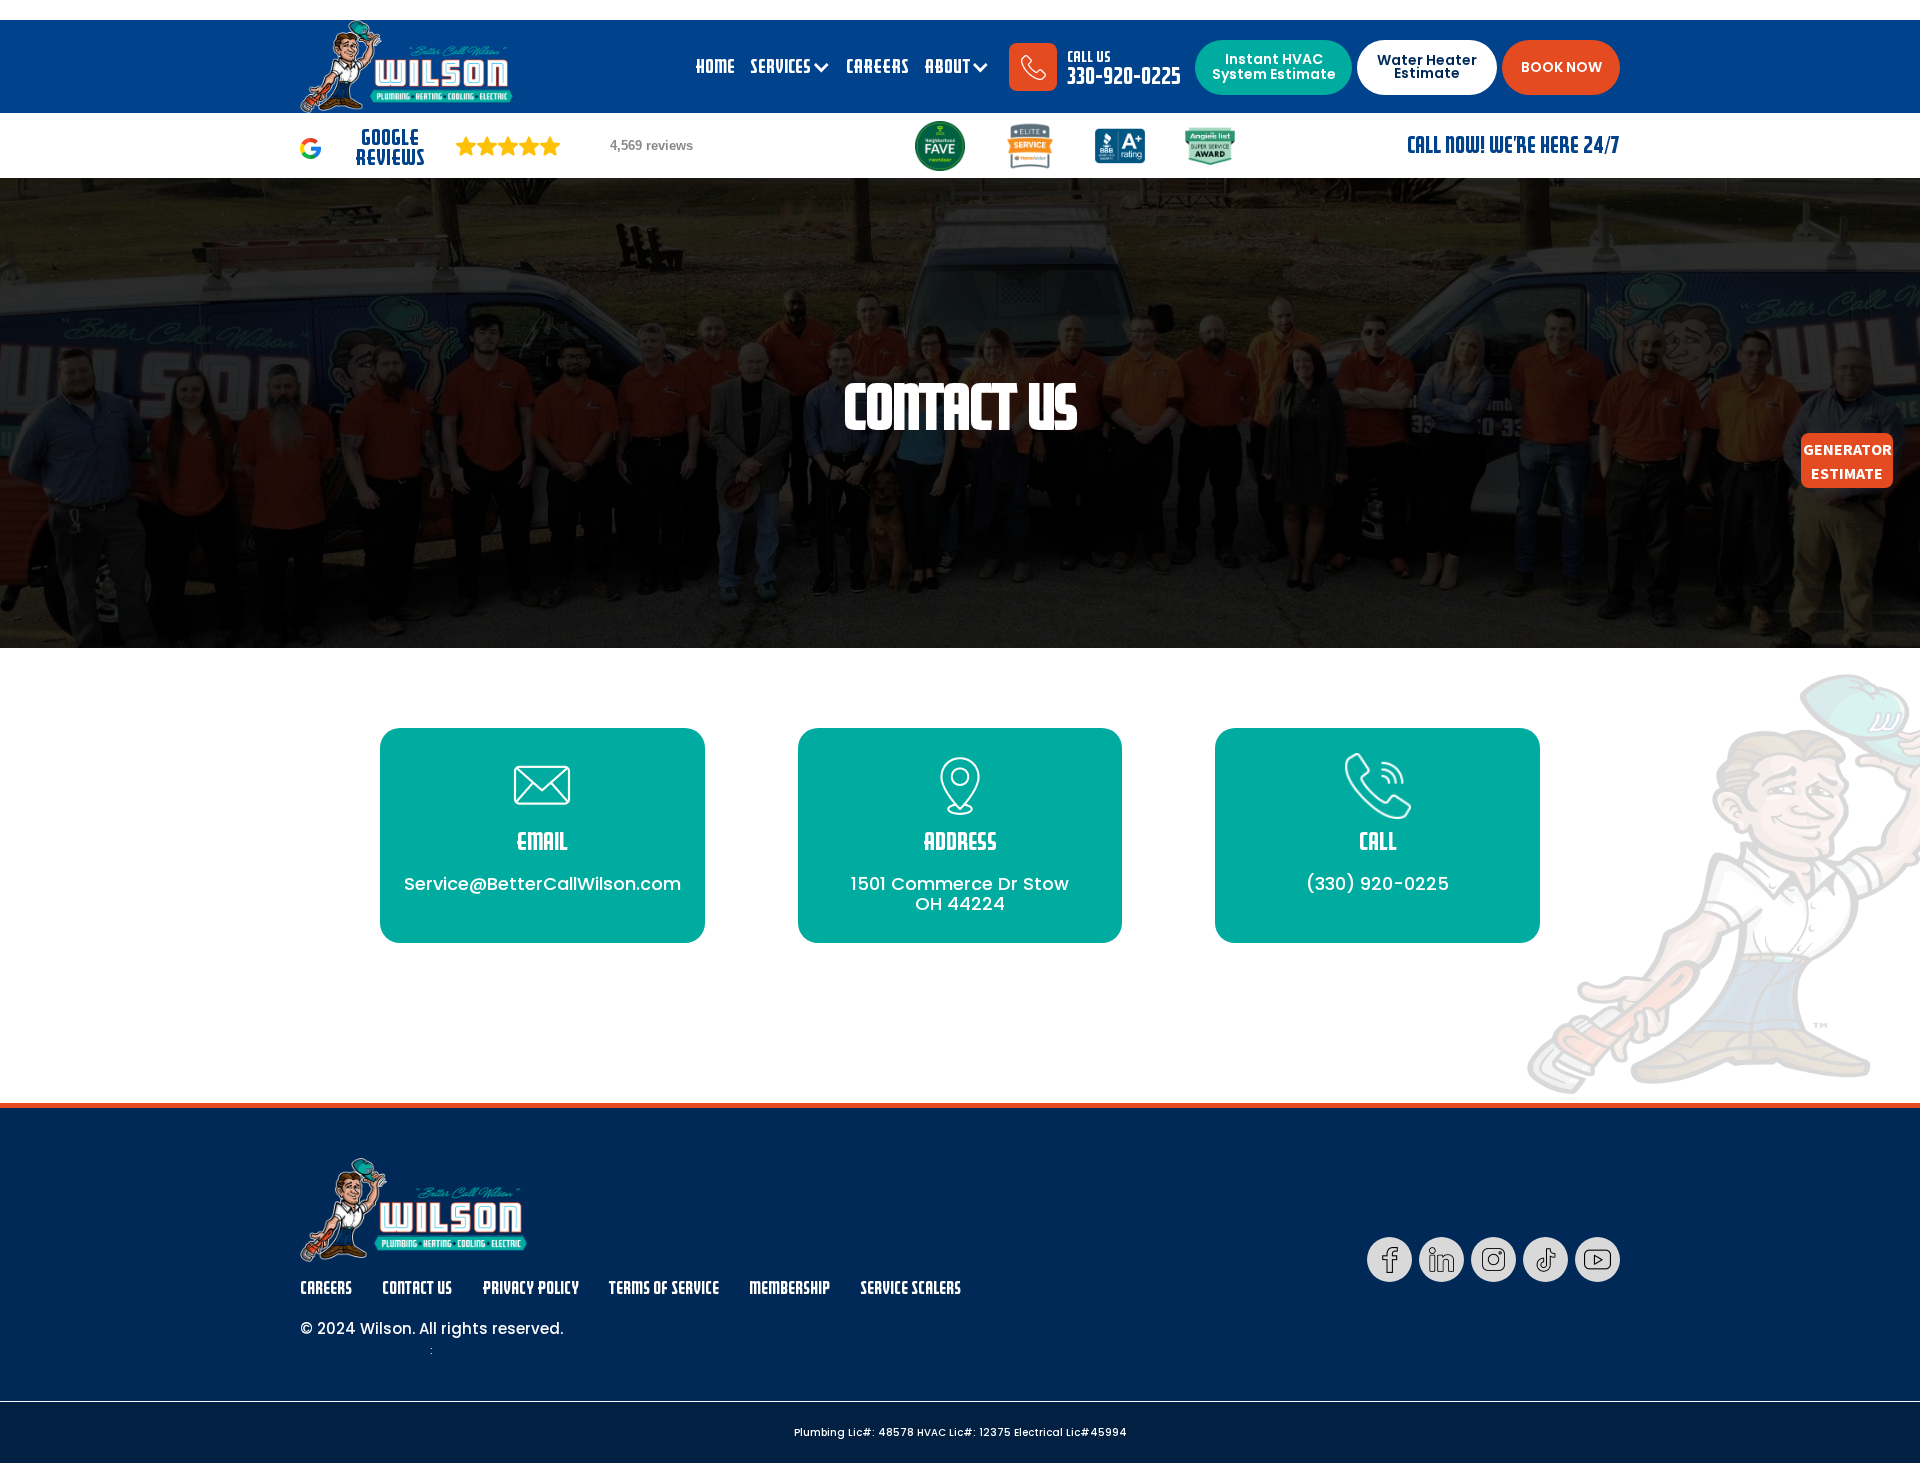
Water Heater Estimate (1427, 66)
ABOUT (947, 67)
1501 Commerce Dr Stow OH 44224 (960, 892)
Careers (326, 1288)
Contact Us (417, 1288)
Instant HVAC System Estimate (1274, 66)
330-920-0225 (1124, 76)
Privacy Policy (530, 1288)
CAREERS (877, 67)
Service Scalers (910, 1288)
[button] (790, 67)
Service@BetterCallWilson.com (542, 882)
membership (789, 1288)
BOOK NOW (1561, 67)
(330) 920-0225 (1377, 882)
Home (715, 67)
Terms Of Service (664, 1288)
